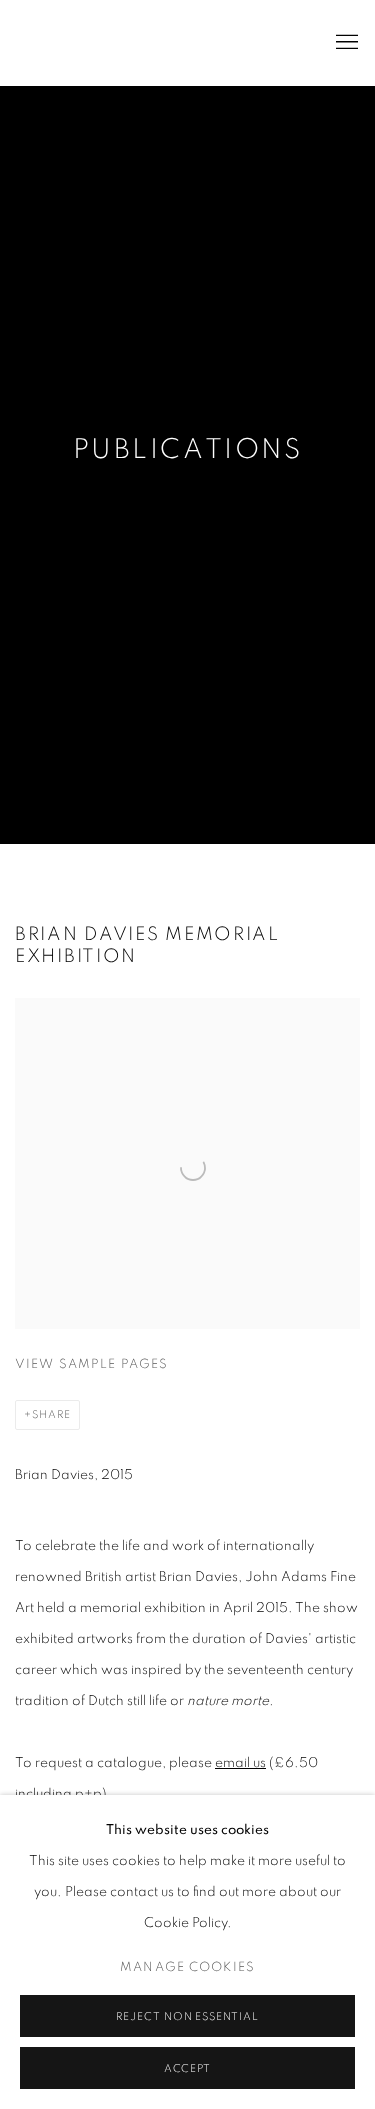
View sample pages (91, 1364)
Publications (187, 450)
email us (240, 1763)
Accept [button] (188, 2068)
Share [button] (51, 1414)
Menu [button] (345, 43)
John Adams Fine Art (145, 42)
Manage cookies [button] (187, 1967)
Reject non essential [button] (188, 2016)
